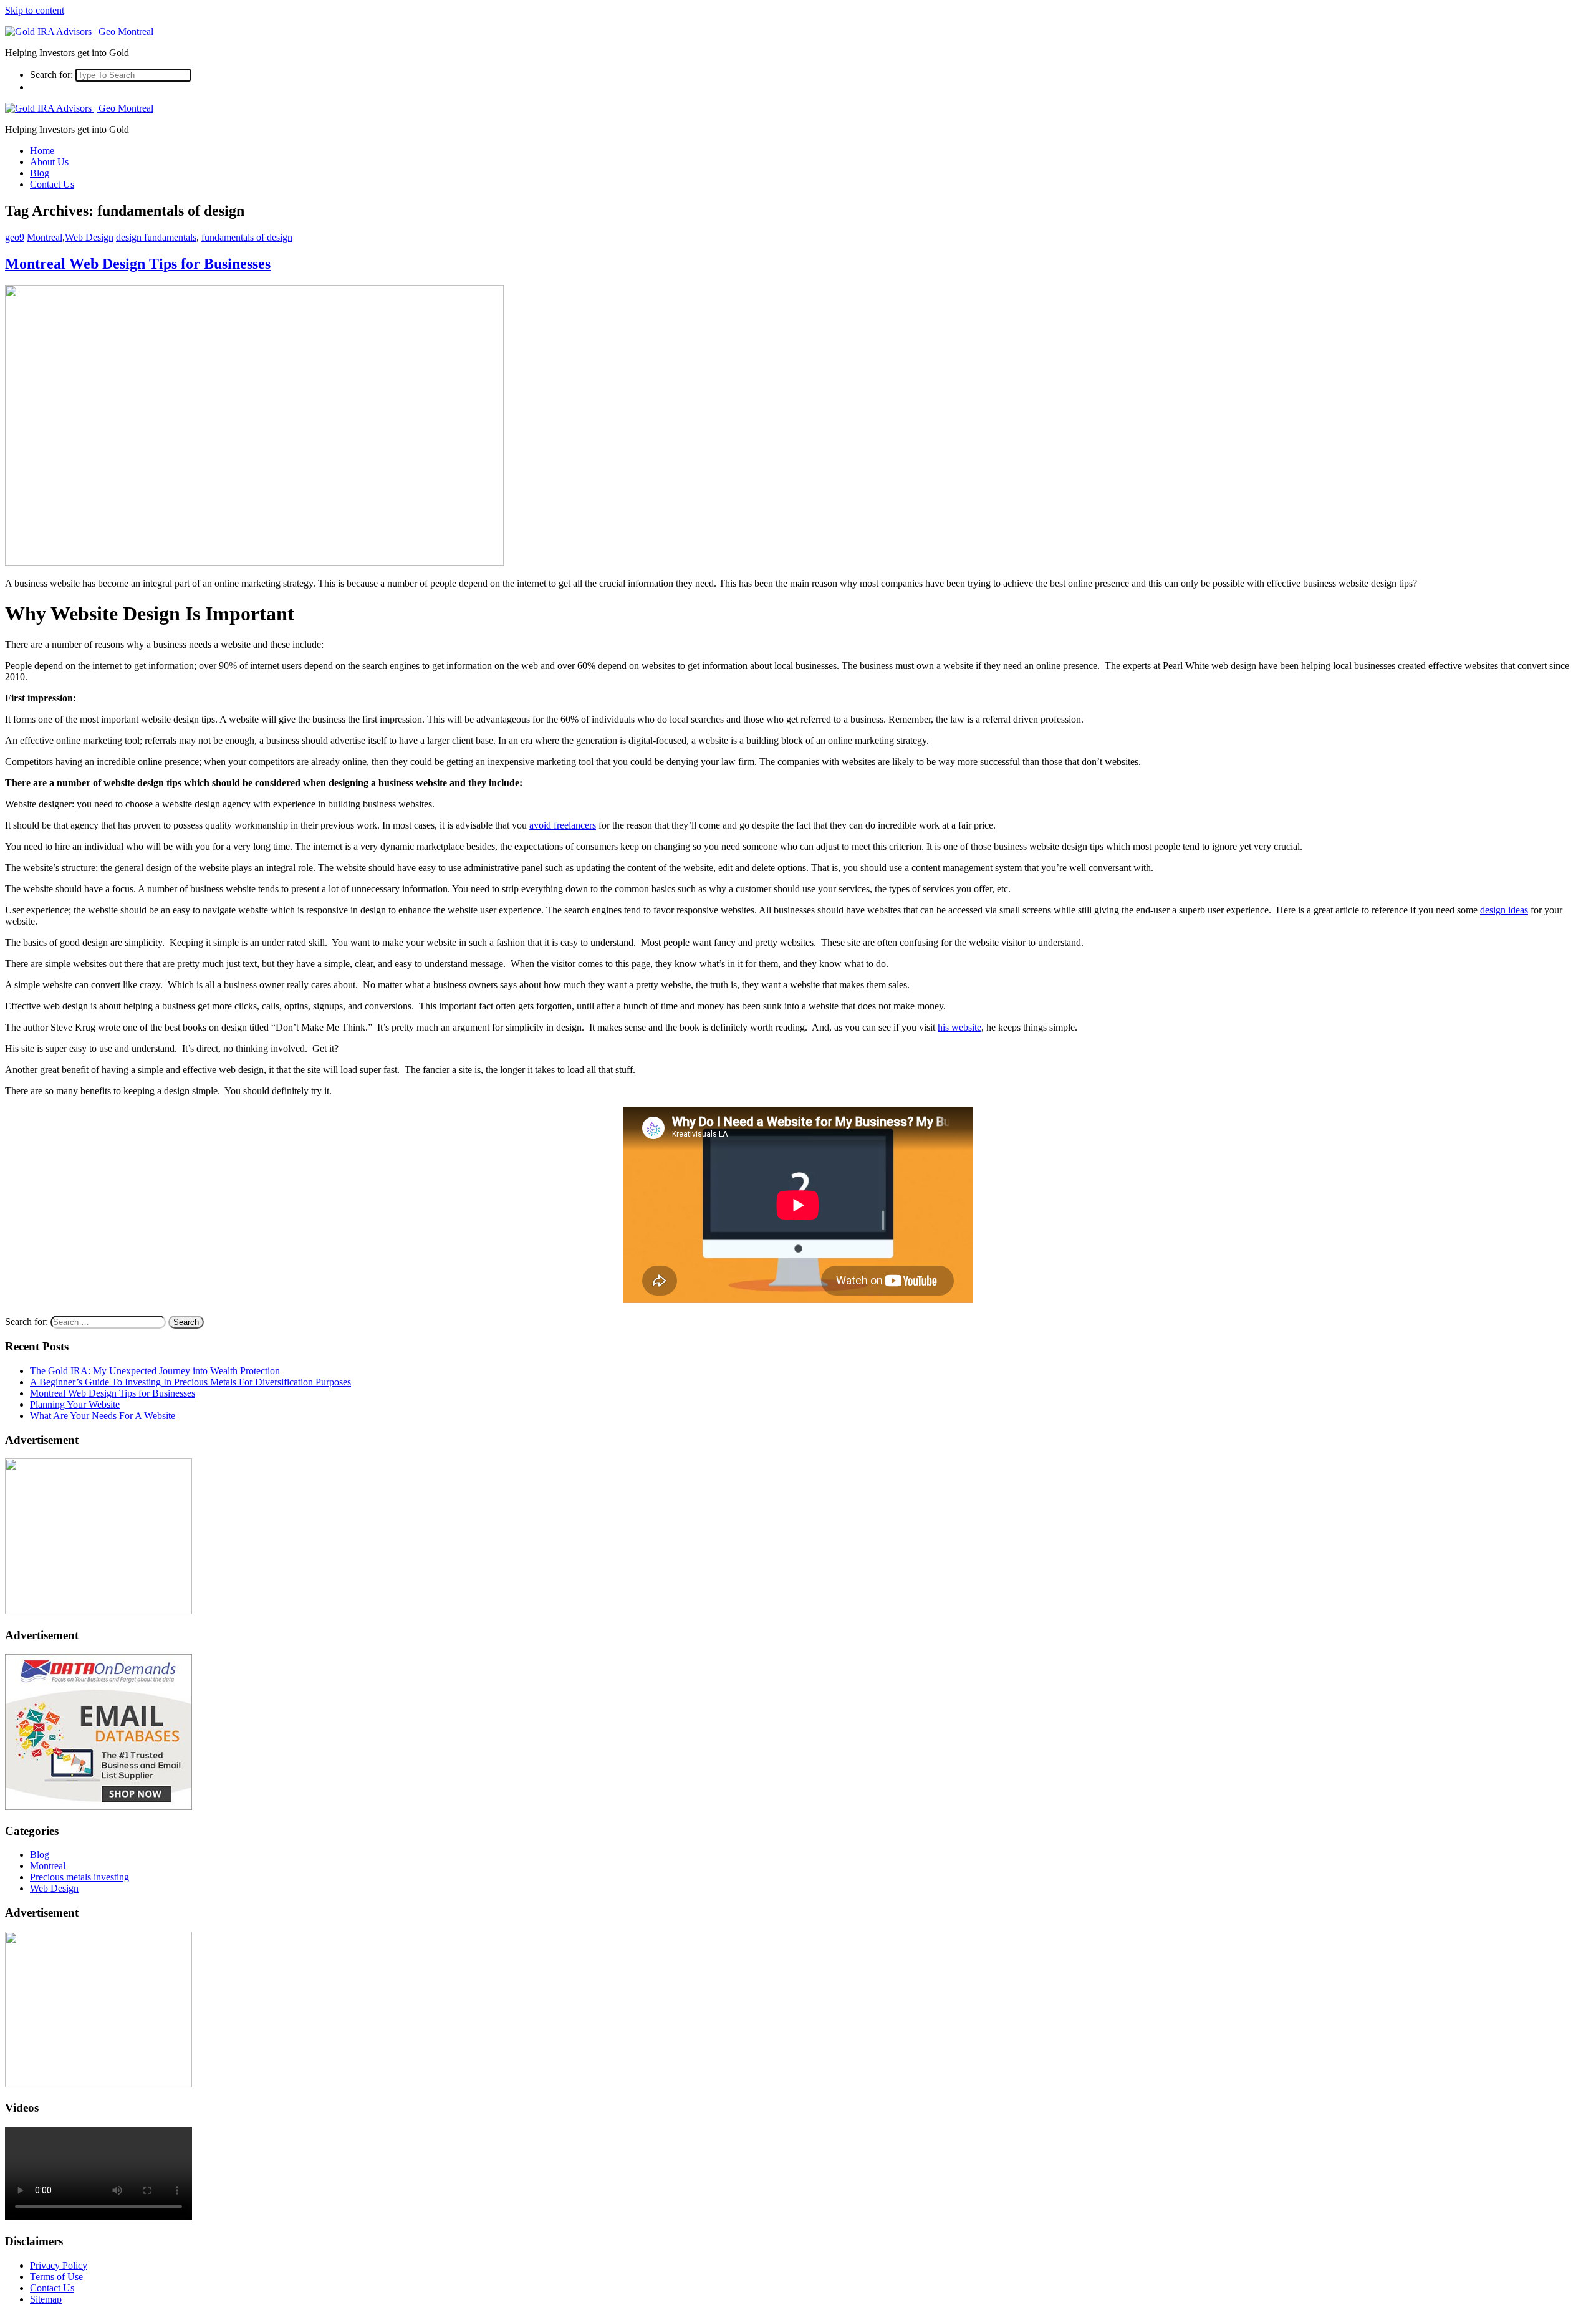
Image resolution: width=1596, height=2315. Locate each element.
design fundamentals (156, 237)
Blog (40, 173)
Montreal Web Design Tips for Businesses (138, 264)
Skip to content (35, 10)
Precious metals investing (79, 1877)
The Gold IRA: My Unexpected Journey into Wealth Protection (155, 1371)
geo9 (15, 237)
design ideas (1504, 910)
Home (42, 151)
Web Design (89, 237)
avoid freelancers (563, 825)
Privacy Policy (59, 2265)
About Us (49, 162)
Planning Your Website (75, 1404)
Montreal (45, 237)
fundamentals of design (247, 237)
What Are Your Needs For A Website (103, 1416)
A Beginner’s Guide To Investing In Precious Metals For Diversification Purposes (190, 1382)
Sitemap (46, 2299)
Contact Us (52, 184)
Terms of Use (56, 2277)
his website (959, 1027)
